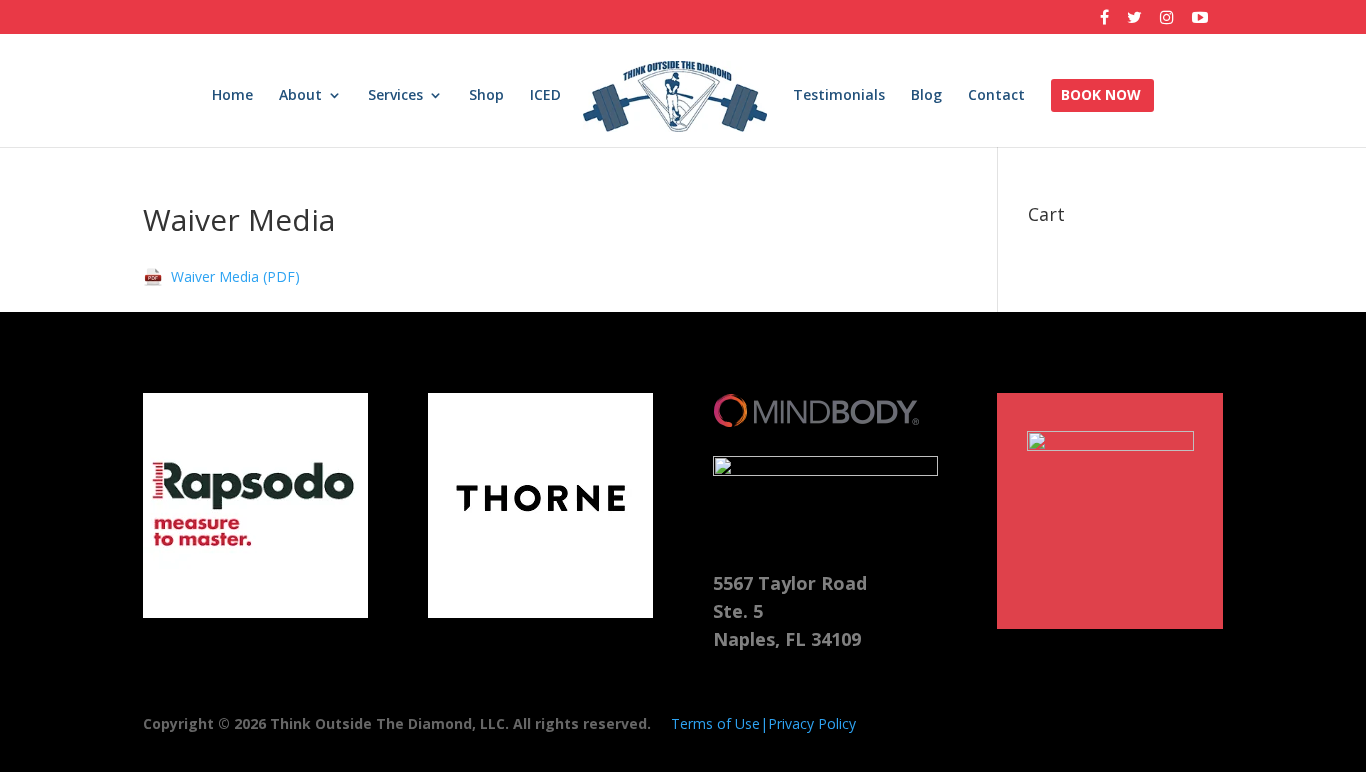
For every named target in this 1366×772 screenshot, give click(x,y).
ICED (545, 96)
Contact (996, 96)
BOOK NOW (1101, 96)
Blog (926, 96)
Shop (486, 96)
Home (232, 96)
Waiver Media (215, 276)
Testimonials (839, 96)
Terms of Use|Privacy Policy (763, 723)
